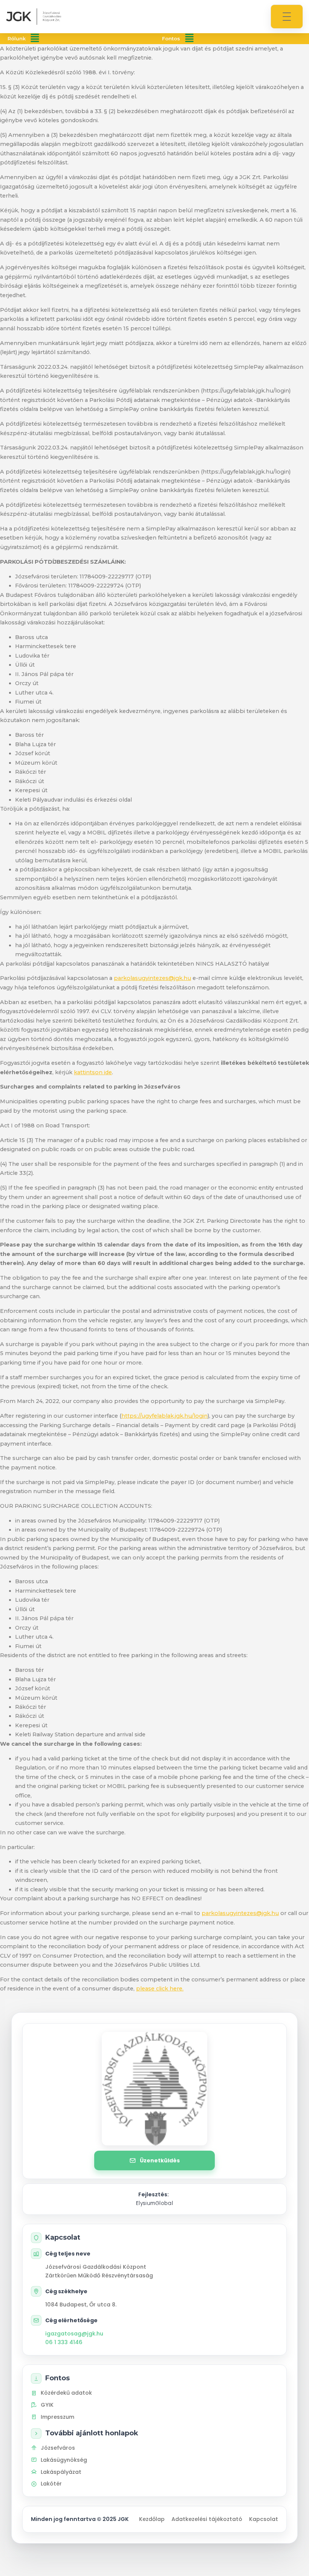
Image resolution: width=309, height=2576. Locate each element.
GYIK (47, 2405)
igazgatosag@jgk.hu (74, 2334)
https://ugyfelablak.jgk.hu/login (164, 1416)
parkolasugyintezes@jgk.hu (152, 978)
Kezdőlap (152, 2519)
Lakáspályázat (61, 2472)
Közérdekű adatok (66, 2393)
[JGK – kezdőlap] (34, 17)
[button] (35, 39)
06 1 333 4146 (64, 2342)
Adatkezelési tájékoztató (207, 2519)
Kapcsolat (264, 2519)
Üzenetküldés (160, 2160)
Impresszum (57, 2417)
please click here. (160, 1989)
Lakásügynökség (64, 2460)
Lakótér (51, 2484)
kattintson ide (93, 1072)
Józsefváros (58, 2448)
